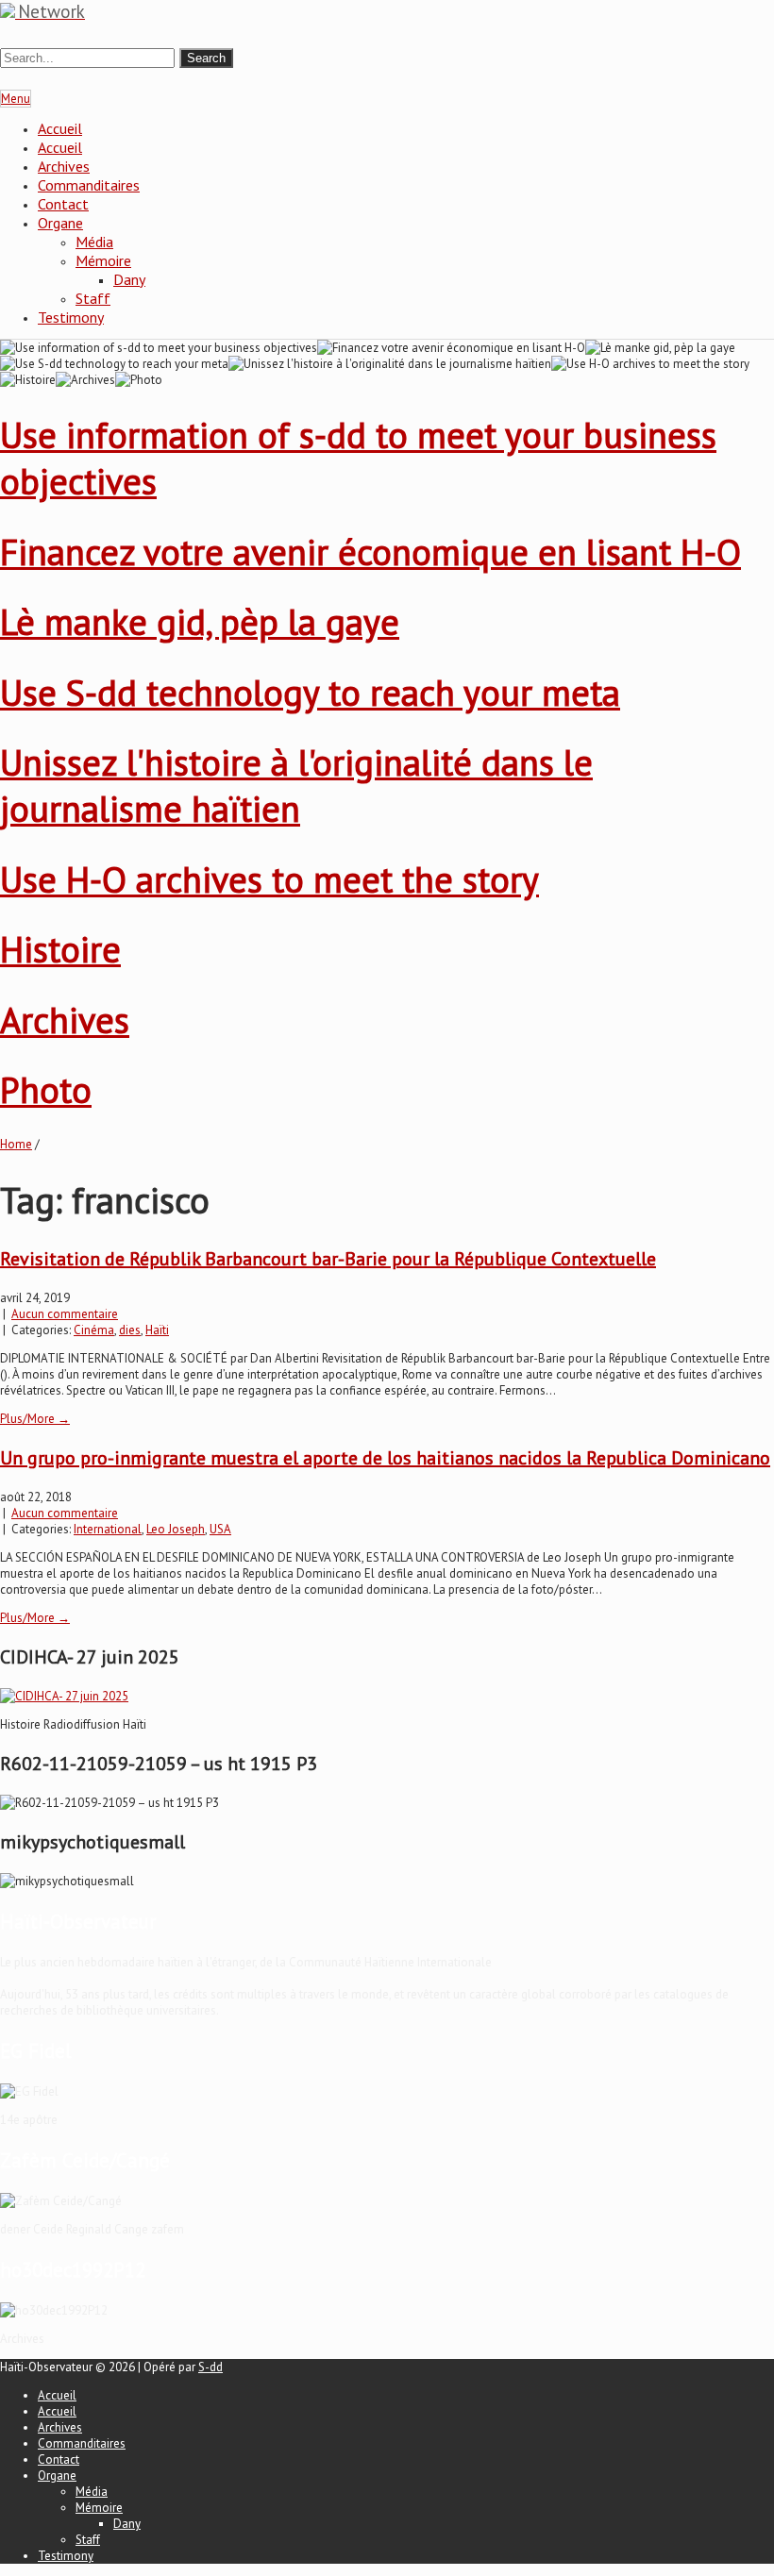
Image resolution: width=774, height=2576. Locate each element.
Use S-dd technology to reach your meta (310, 692)
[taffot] (64, 1696)
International (108, 1529)
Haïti (157, 1330)
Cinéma (94, 1330)
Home (16, 1144)
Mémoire (103, 260)
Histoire (60, 949)
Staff (93, 298)
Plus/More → (35, 1419)
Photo (46, 1089)
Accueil (60, 128)
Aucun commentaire (65, 1314)
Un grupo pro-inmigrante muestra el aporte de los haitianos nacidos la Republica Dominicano (385, 1458)
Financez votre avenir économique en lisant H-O (370, 552)
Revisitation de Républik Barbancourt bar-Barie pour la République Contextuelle (328, 1259)
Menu (16, 99)
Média (94, 242)
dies (130, 1330)
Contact (63, 204)
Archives (64, 166)
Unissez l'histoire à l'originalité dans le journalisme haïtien (296, 785)
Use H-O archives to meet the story (269, 879)
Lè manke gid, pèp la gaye (200, 621)
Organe (60, 223)
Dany (129, 279)
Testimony (71, 317)
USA (220, 1529)
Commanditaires (89, 185)
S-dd (210, 2367)
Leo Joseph (176, 1529)
